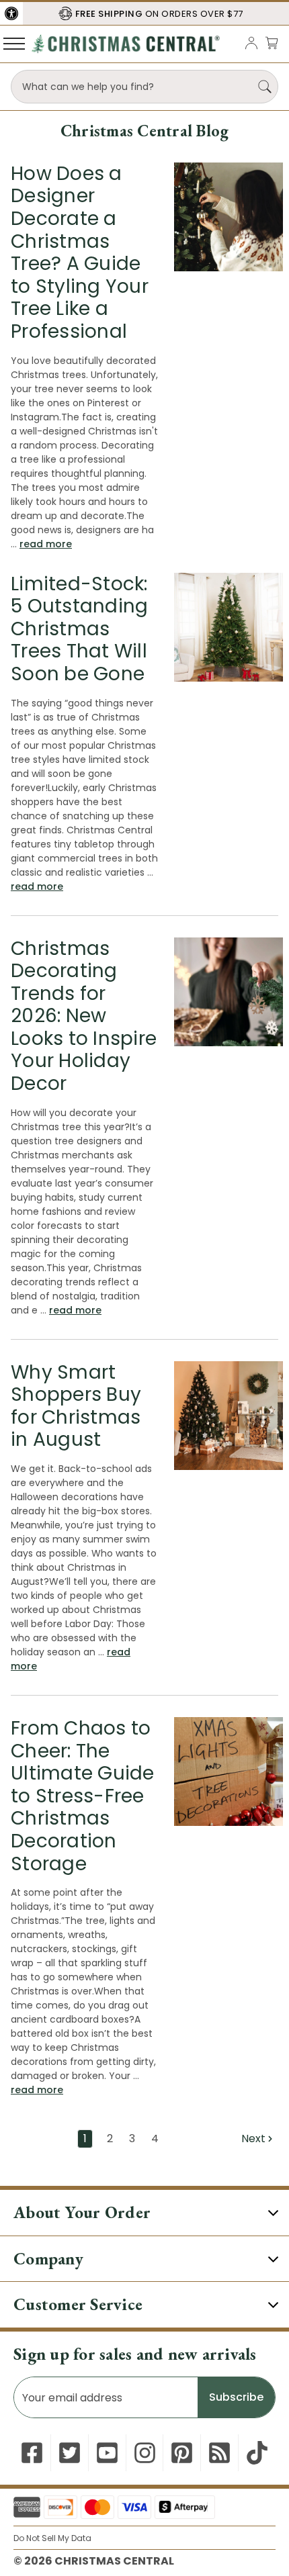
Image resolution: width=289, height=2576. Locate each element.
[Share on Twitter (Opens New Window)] (70, 2453)
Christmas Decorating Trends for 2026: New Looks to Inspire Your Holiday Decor (84, 1016)
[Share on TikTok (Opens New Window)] (257, 2453)
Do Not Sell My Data (52, 2538)
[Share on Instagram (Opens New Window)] (145, 2453)
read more (46, 544)
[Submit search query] (265, 87)
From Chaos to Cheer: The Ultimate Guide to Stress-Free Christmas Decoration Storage (83, 1796)
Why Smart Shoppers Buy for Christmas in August (76, 1406)
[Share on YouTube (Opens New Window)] (107, 2453)
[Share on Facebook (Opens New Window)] (32, 2453)
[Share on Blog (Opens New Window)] (219, 2453)
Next (255, 2138)
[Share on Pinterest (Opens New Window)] (182, 2453)
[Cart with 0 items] (272, 43)
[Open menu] (14, 43)
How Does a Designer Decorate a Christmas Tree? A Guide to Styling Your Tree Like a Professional (80, 252)
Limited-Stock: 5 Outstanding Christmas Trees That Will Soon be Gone (79, 629)
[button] (11, 13)
